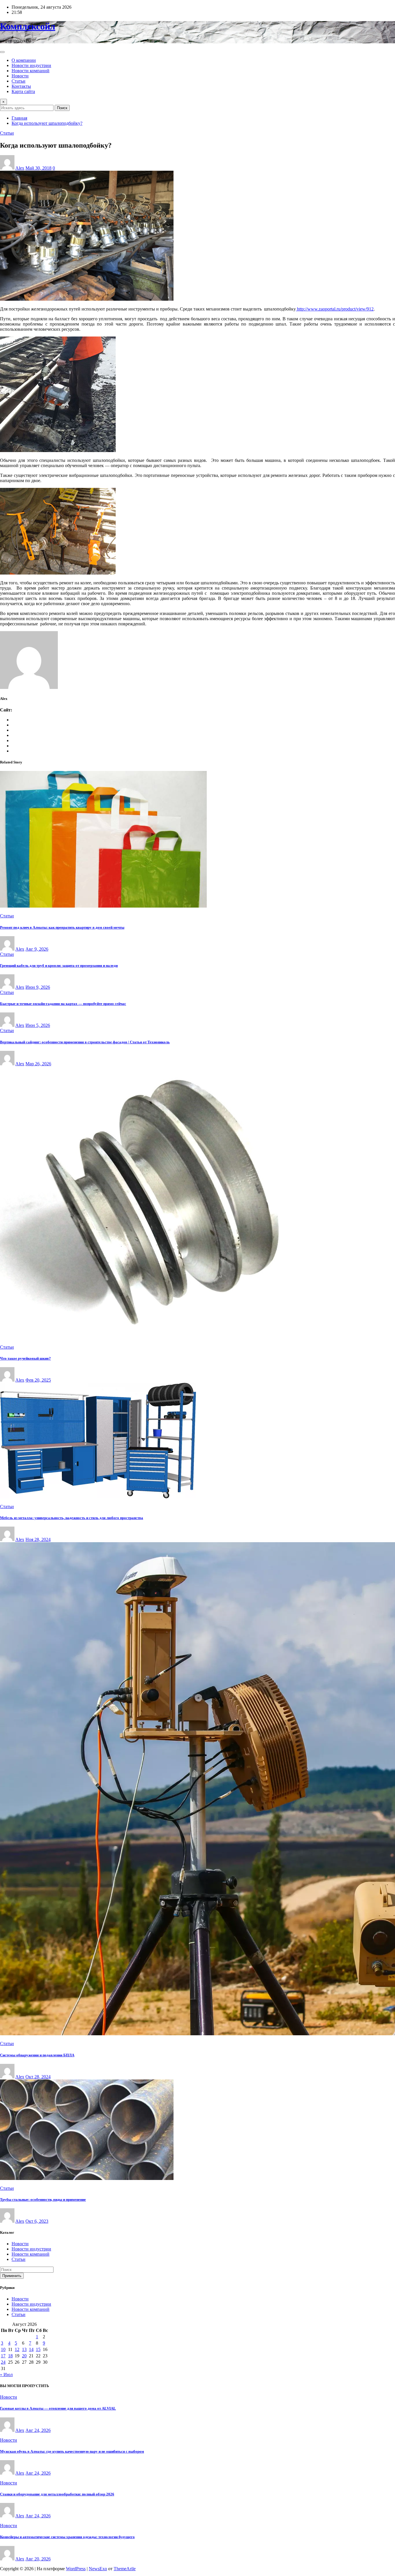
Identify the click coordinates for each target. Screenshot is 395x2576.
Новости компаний (31, 71)
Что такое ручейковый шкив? (25, 1358)
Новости (20, 76)
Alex (20, 168)
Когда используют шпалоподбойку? (47, 123)
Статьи (19, 81)
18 (10, 2356)
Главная (19, 118)
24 (3, 2362)
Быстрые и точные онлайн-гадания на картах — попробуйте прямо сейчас (63, 1004)
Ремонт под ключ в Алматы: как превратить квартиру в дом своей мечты (62, 927)
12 (17, 2349)
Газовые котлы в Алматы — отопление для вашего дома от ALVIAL (58, 2408)
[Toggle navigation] (2, 52)
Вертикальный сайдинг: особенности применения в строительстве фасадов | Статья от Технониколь (85, 1042)
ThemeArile (125, 2569)
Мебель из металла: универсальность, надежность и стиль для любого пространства (72, 1518)
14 (31, 2349)
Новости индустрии (31, 65)
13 (24, 2349)
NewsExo (98, 2569)
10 (3, 2349)
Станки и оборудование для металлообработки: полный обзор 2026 (57, 2494)
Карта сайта (23, 91)
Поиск (62, 108)
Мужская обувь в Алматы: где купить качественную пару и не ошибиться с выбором (72, 2451)
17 (3, 2356)
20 (24, 2356)
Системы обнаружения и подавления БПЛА (37, 2055)
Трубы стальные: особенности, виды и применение (43, 2199)
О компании (24, 60)
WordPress (76, 2569)
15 (38, 2349)
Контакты (21, 86)
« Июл (6, 2375)
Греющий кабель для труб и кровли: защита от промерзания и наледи (59, 965)
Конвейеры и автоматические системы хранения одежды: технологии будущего (67, 2537)
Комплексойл (28, 26)
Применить (12, 2276)
